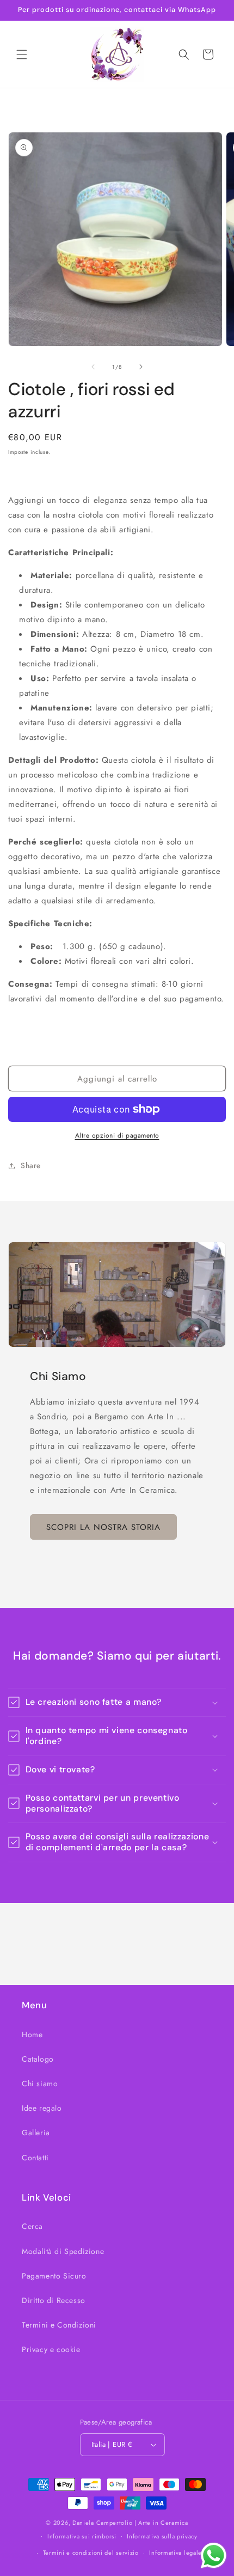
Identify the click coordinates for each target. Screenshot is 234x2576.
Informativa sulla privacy (162, 2536)
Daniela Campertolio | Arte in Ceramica (130, 2523)
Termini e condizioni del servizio (91, 2553)
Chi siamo (40, 2083)
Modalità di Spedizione (63, 2251)
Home (32, 2034)
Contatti (35, 2158)
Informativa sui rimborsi (82, 2536)
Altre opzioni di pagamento (117, 1135)
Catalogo (38, 2059)
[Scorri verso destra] (141, 367)
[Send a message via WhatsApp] (214, 2556)
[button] (22, 54)
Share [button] (31, 1165)
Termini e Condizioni (59, 2325)
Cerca (32, 2226)
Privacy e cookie (51, 2349)
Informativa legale (175, 2553)
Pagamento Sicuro (54, 2276)
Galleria (36, 2133)
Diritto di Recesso (54, 2300)
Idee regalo (42, 2108)
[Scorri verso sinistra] (93, 367)
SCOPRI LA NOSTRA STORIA (103, 1527)
